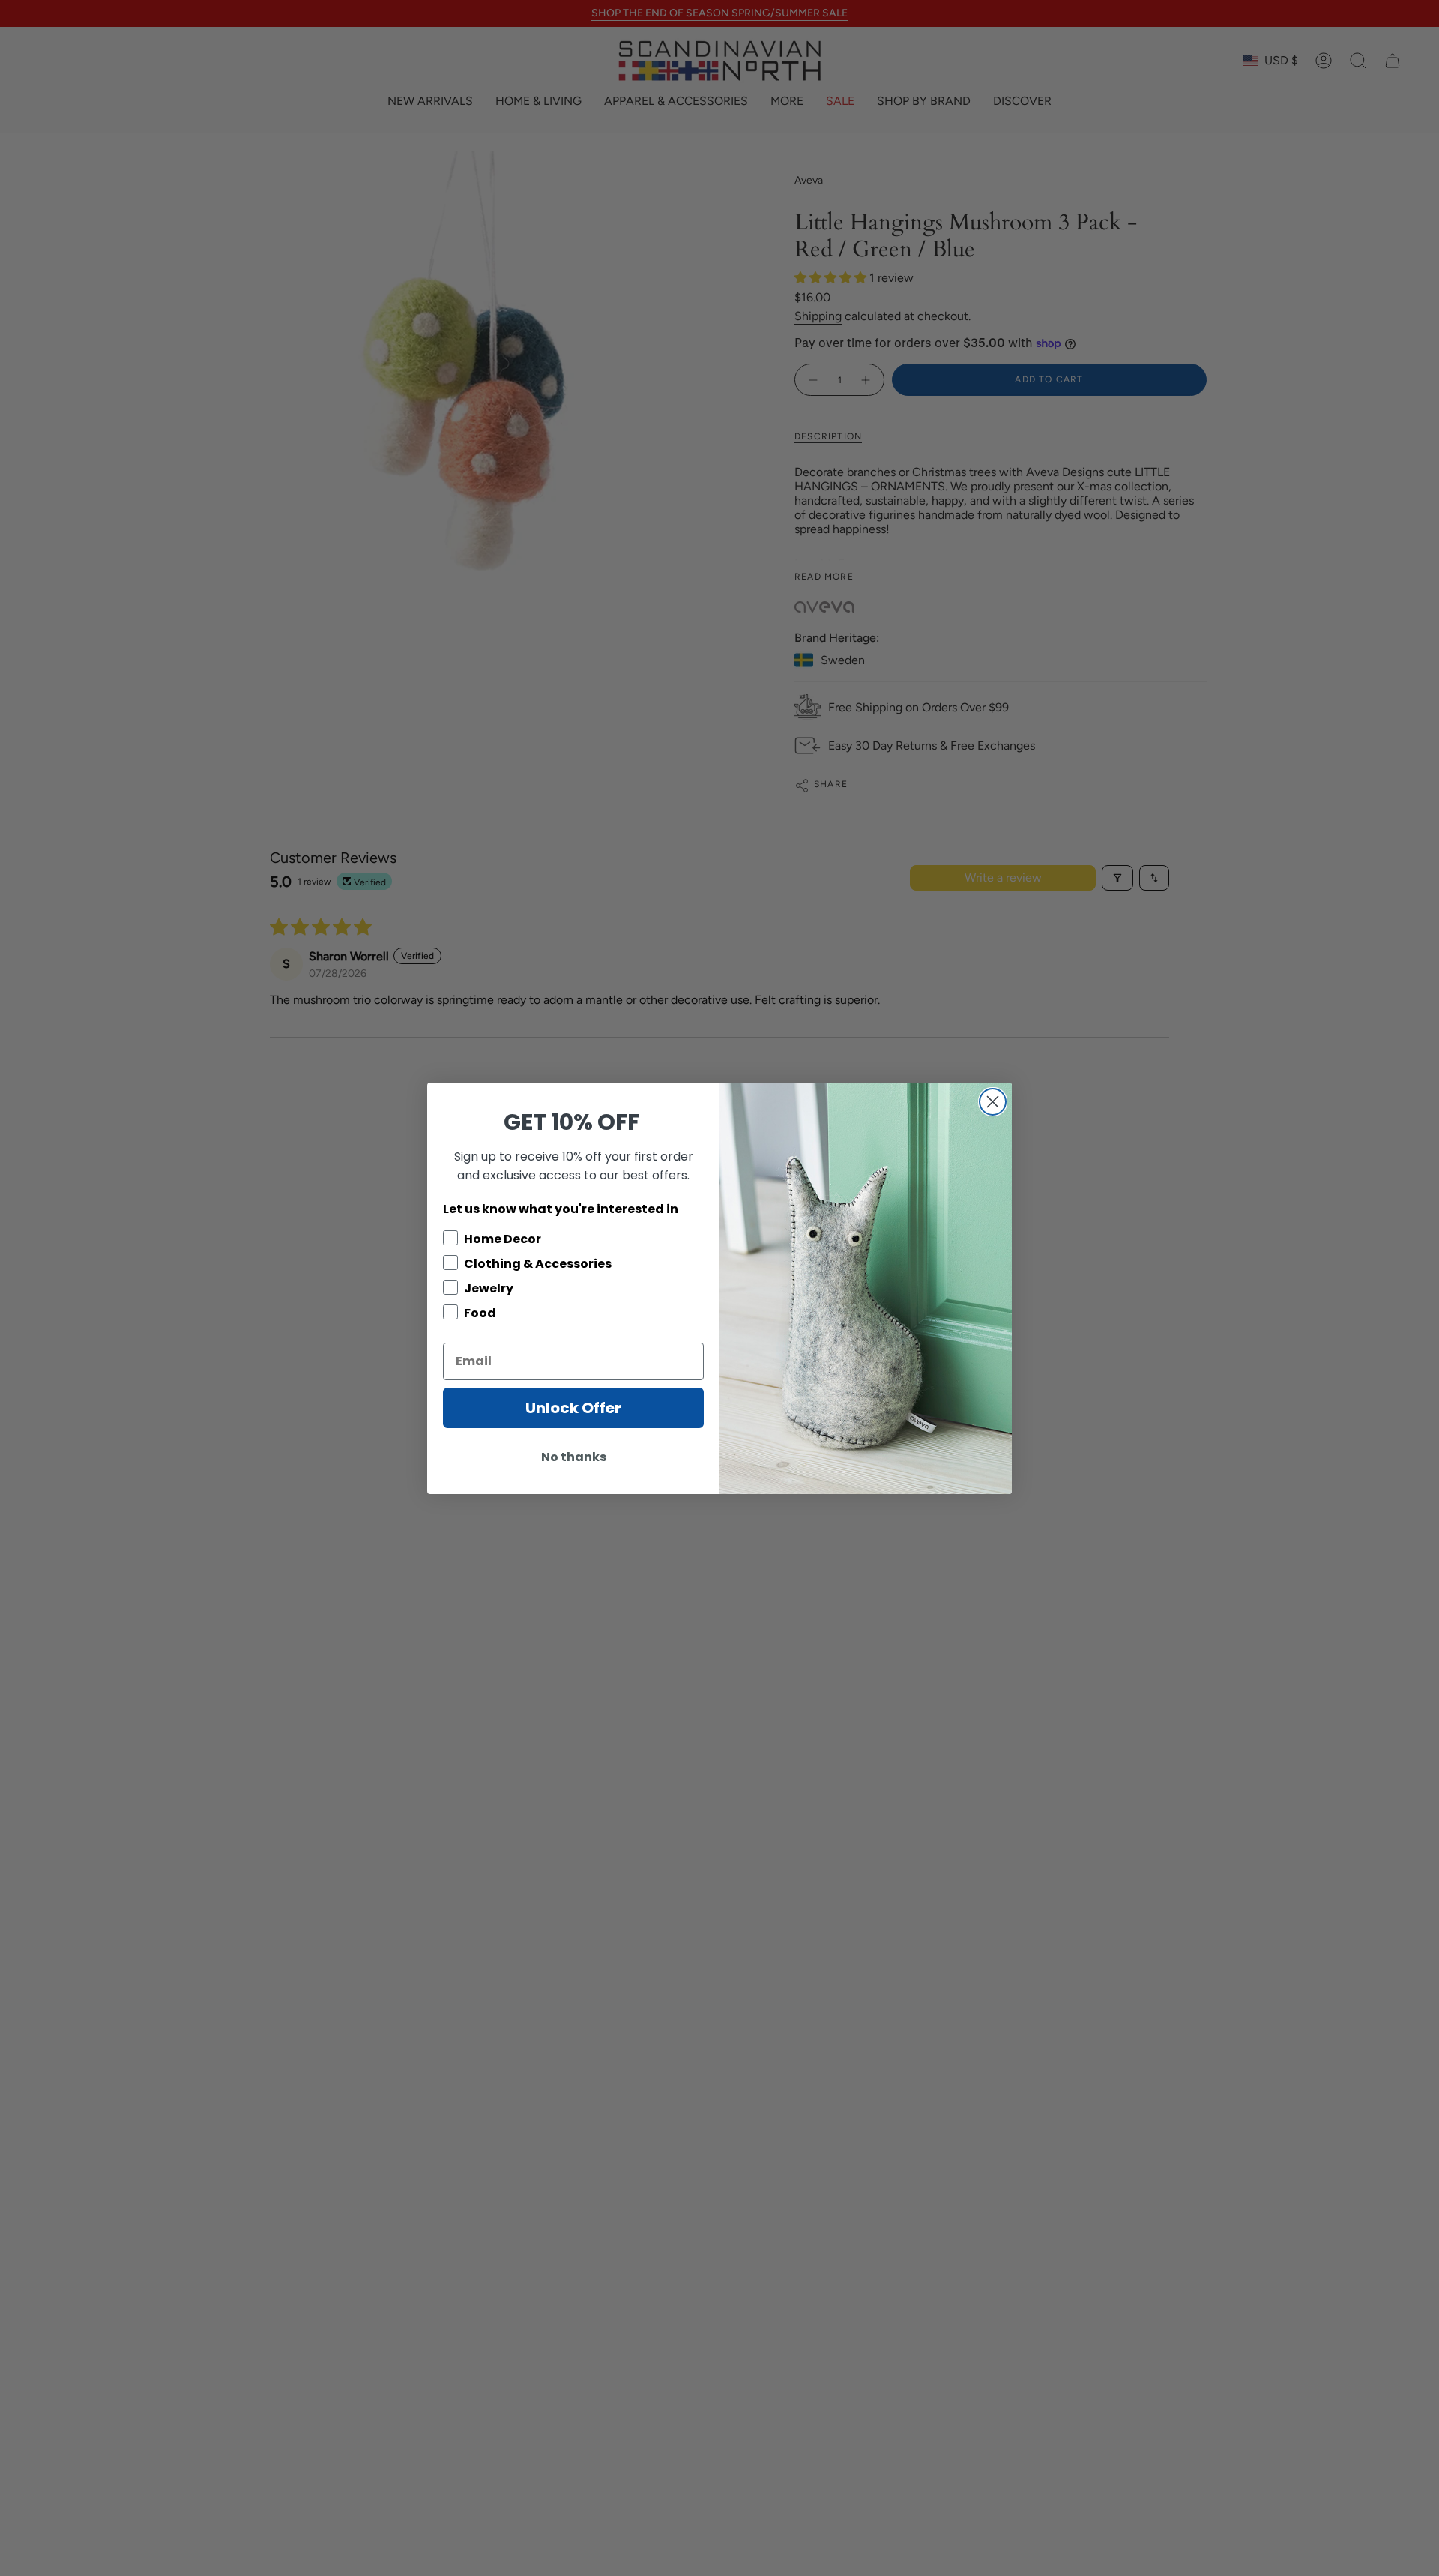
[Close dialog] (993, 1102)
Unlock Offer (573, 1408)
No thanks (574, 1457)
